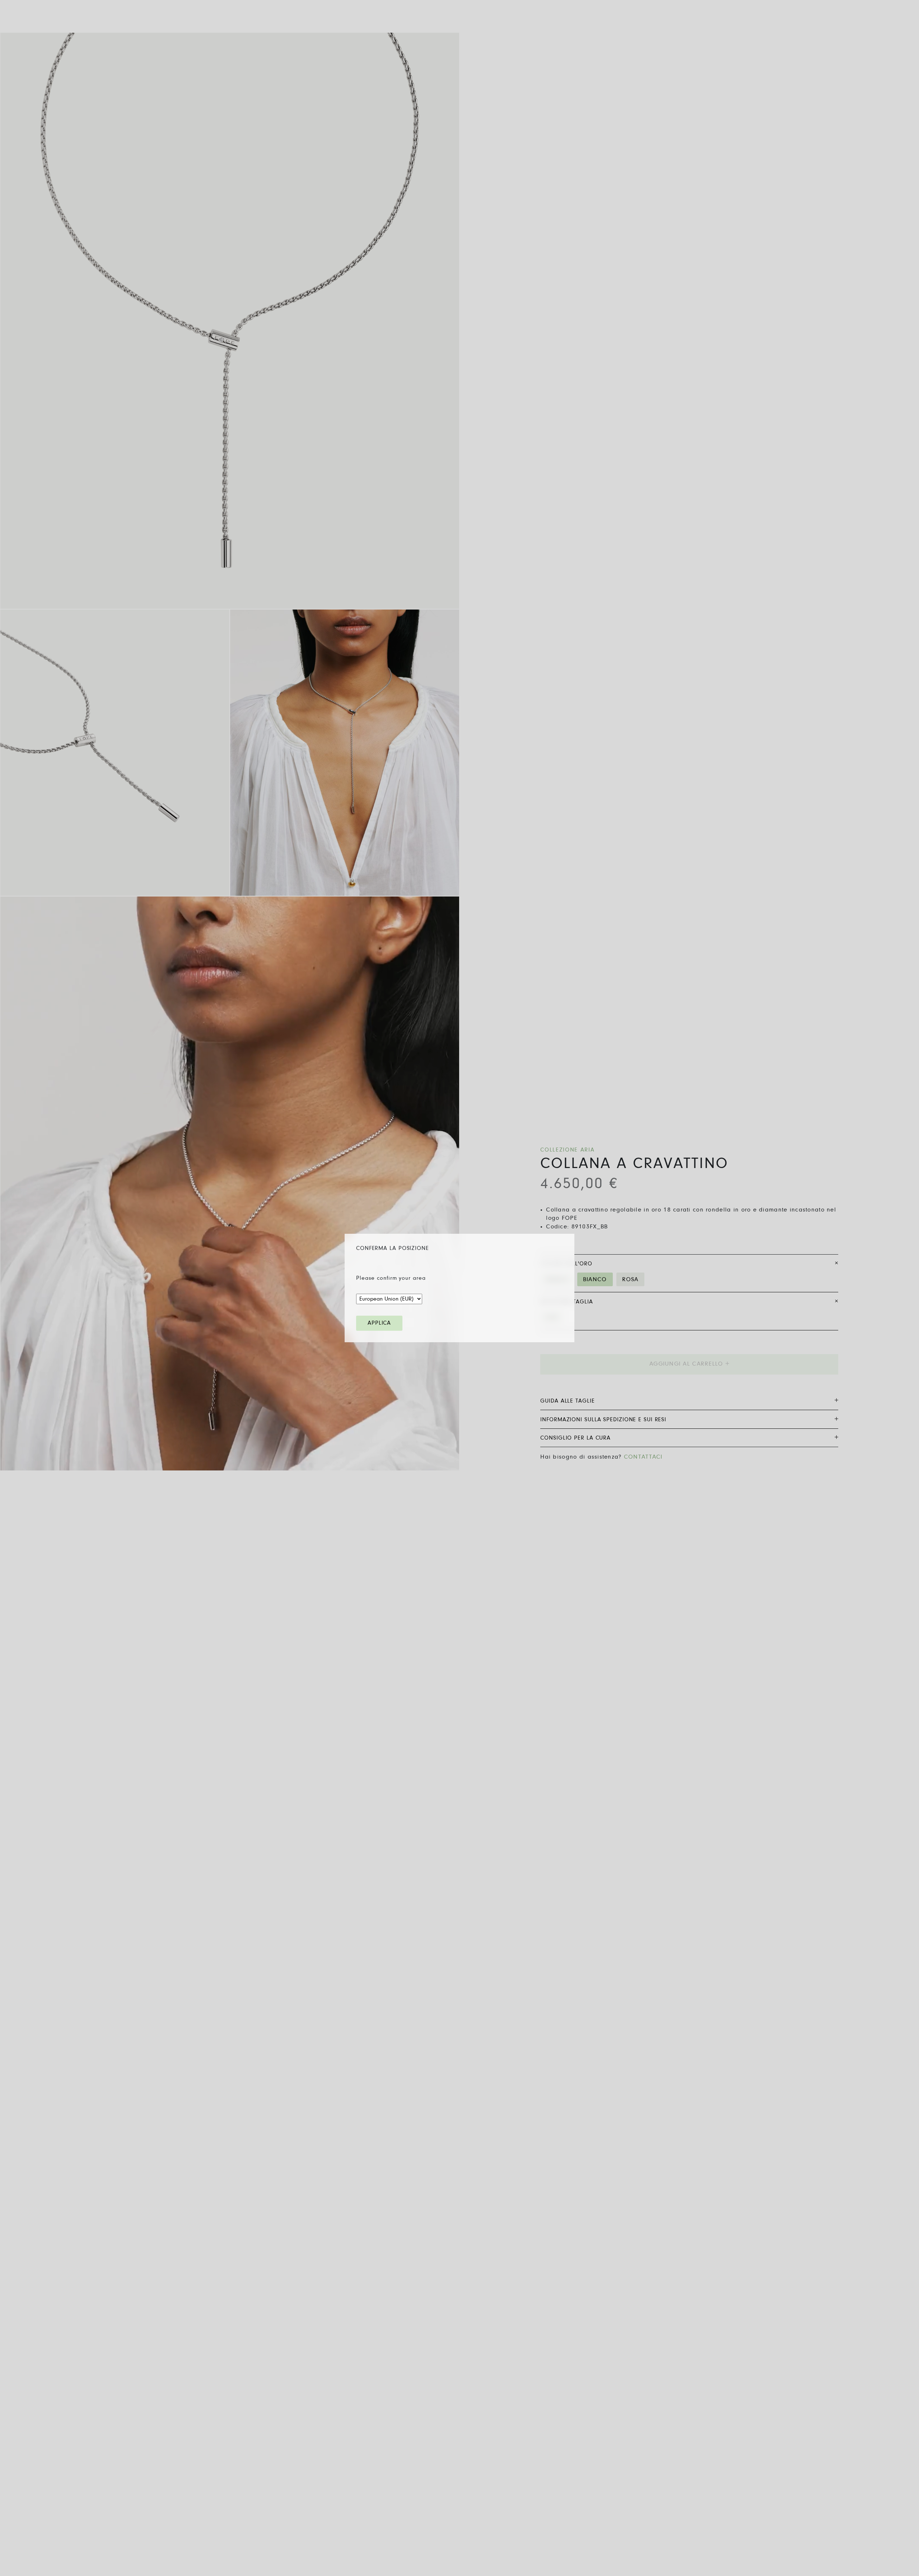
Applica (379, 1323)
